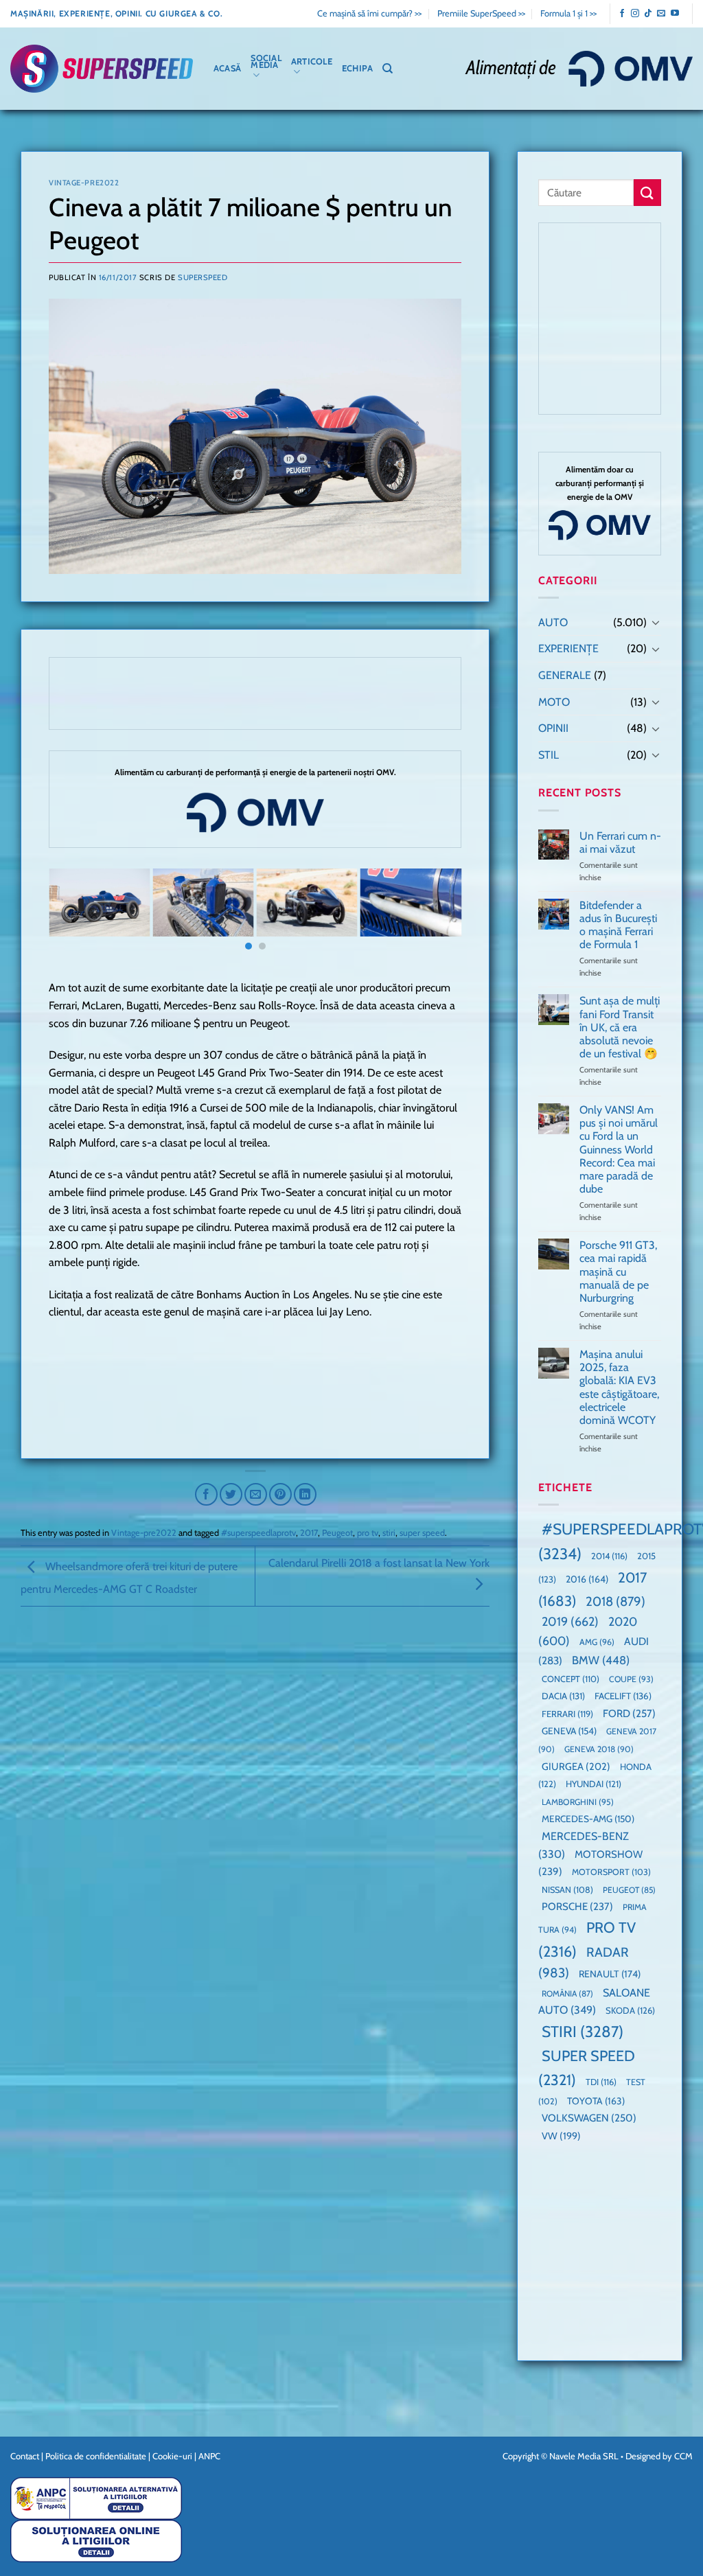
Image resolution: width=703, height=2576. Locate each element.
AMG (597, 1642)
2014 (609, 1556)
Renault (610, 1974)
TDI (601, 2082)
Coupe (631, 1679)
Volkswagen (589, 2118)
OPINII (553, 728)
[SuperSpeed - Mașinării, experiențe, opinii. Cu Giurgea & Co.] (102, 69)
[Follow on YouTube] (675, 14)
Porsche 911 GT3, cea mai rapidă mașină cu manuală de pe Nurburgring (618, 1272)
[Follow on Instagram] (635, 14)
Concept (571, 1679)
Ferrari (567, 1714)
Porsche (577, 1907)
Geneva (569, 1731)
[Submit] (647, 193)
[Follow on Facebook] (622, 14)
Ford (629, 1713)
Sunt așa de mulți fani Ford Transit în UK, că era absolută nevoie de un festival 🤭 (620, 1027)
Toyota (596, 2101)
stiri (389, 1533)
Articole (312, 61)
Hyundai (593, 1784)
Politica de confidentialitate (96, 2456)
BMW (601, 1660)
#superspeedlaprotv (258, 1533)
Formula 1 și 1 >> (568, 13)
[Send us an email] (661, 14)
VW (561, 2136)
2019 (570, 1621)
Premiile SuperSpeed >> (481, 13)
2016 (587, 1579)
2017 (309, 1533)
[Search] (388, 69)
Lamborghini (578, 1802)
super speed (422, 1533)
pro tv (368, 1533)
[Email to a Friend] (256, 1494)
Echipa (358, 68)
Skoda (630, 2010)
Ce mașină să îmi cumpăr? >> (369, 13)
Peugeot (337, 1533)
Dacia (563, 1696)
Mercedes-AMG (588, 1819)
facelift (623, 1696)
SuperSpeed (203, 277)
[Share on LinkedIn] (305, 1494)
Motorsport (611, 1872)
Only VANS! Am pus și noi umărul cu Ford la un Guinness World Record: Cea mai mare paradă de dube (619, 1149)
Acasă (227, 68)
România (567, 1993)
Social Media (266, 61)
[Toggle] (656, 622)
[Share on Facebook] (206, 1494)
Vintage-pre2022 (84, 183)
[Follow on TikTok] (648, 14)
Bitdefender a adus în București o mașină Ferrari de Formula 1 (618, 925)
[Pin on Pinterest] (280, 1494)
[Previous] (73, 916)
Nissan (567, 1890)
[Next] (437, 916)
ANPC (209, 2456)
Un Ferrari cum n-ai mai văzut (620, 842)
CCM (683, 2456)
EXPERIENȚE (568, 648)
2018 (615, 1601)
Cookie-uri (172, 2456)
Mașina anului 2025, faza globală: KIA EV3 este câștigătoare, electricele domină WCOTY (619, 1387)
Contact (25, 2456)
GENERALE (565, 675)
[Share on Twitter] (231, 1494)
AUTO (553, 622)
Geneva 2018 (599, 1749)
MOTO (554, 702)
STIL (549, 755)
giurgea (576, 1767)
